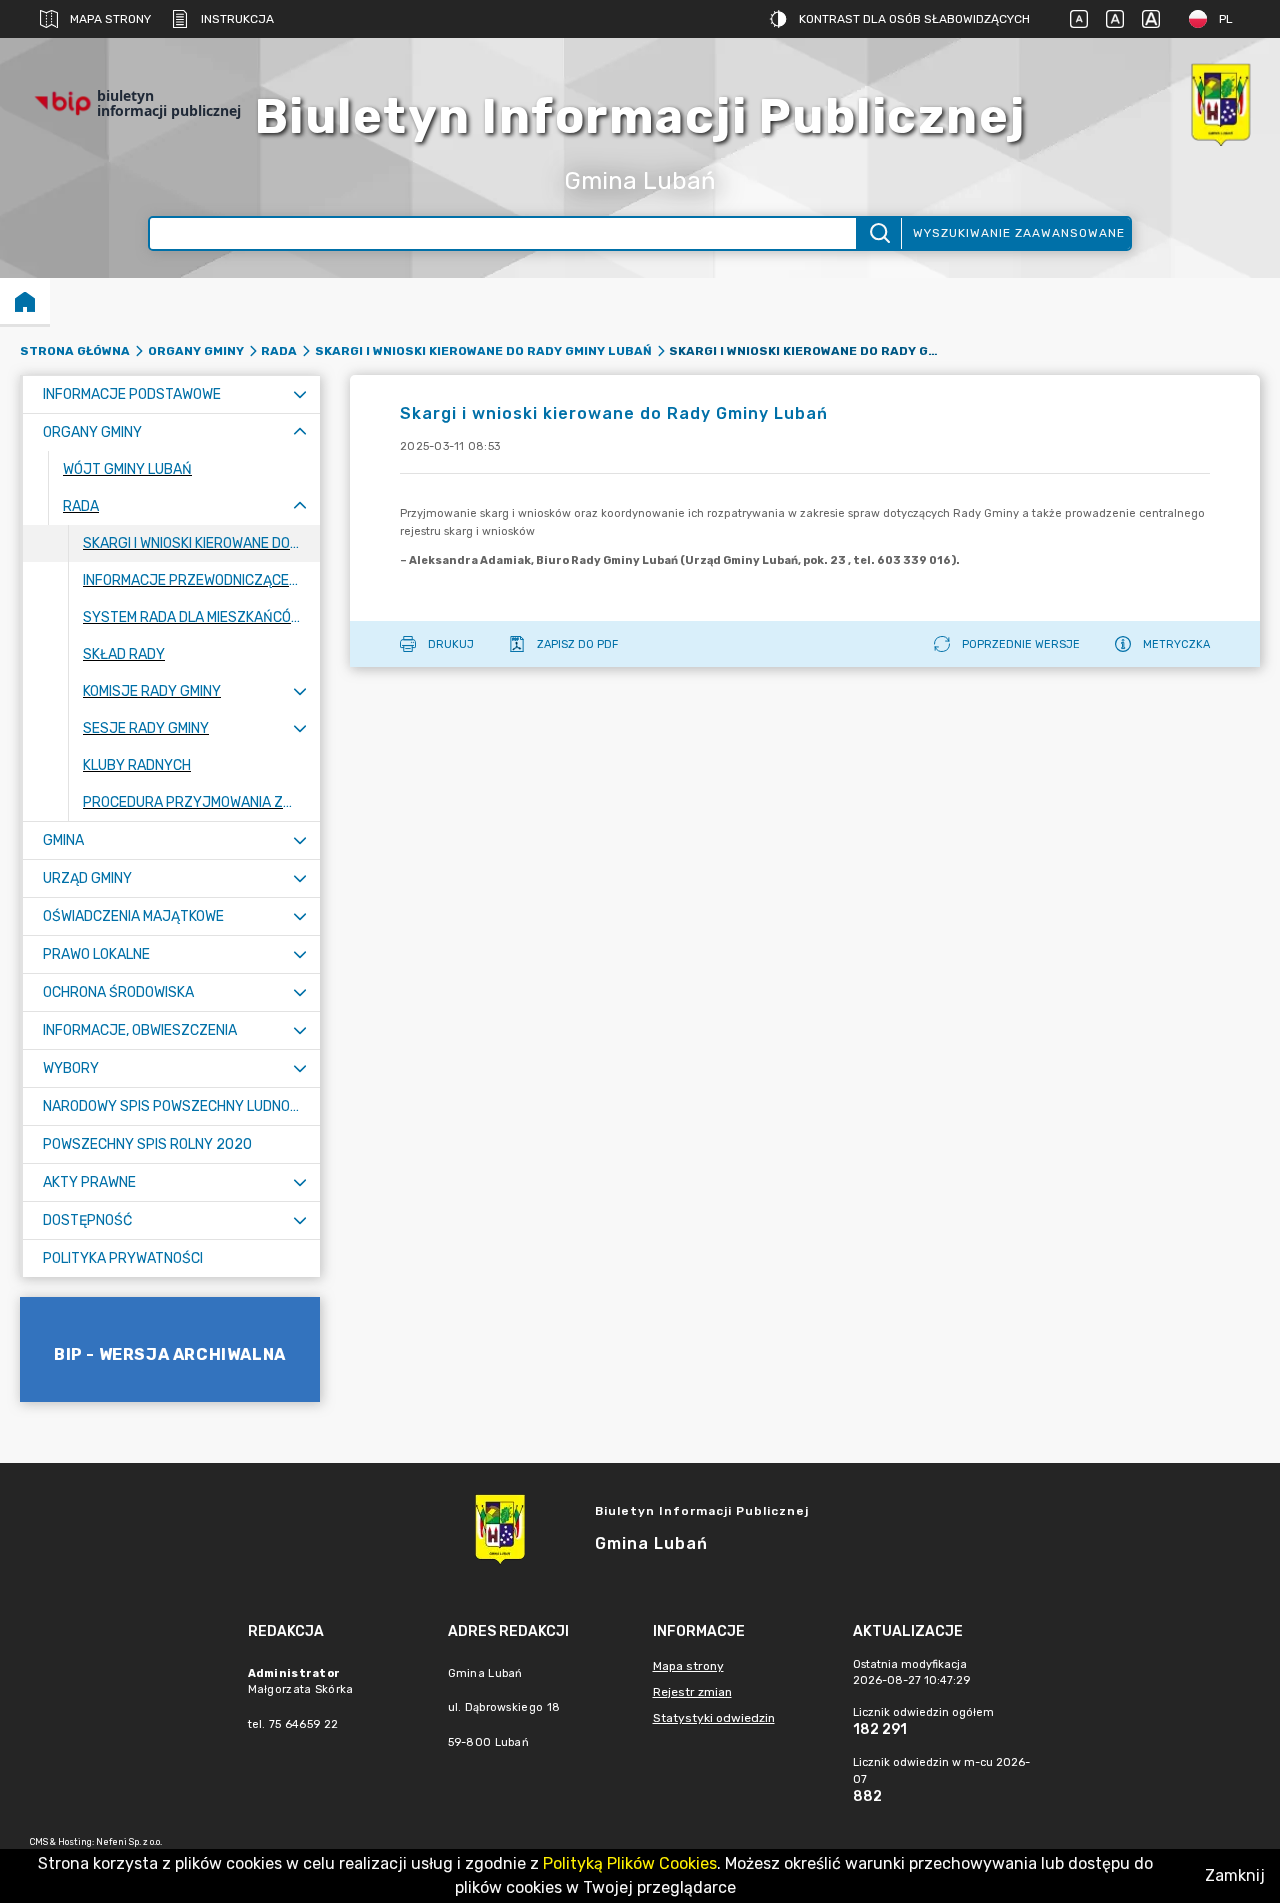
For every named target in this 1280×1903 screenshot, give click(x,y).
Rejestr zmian (692, 1692)
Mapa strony (110, 19)
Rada (279, 351)
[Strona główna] (25, 301)
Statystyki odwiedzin (714, 1718)
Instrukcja (237, 19)
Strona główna (75, 351)
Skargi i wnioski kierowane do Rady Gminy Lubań (483, 351)
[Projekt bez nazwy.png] (1220, 103)
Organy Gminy (196, 351)
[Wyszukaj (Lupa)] (878, 233)
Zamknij (1235, 1875)
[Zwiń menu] (300, 432)
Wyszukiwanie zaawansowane (1019, 233)
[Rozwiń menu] (300, 394)
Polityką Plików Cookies (630, 1863)
